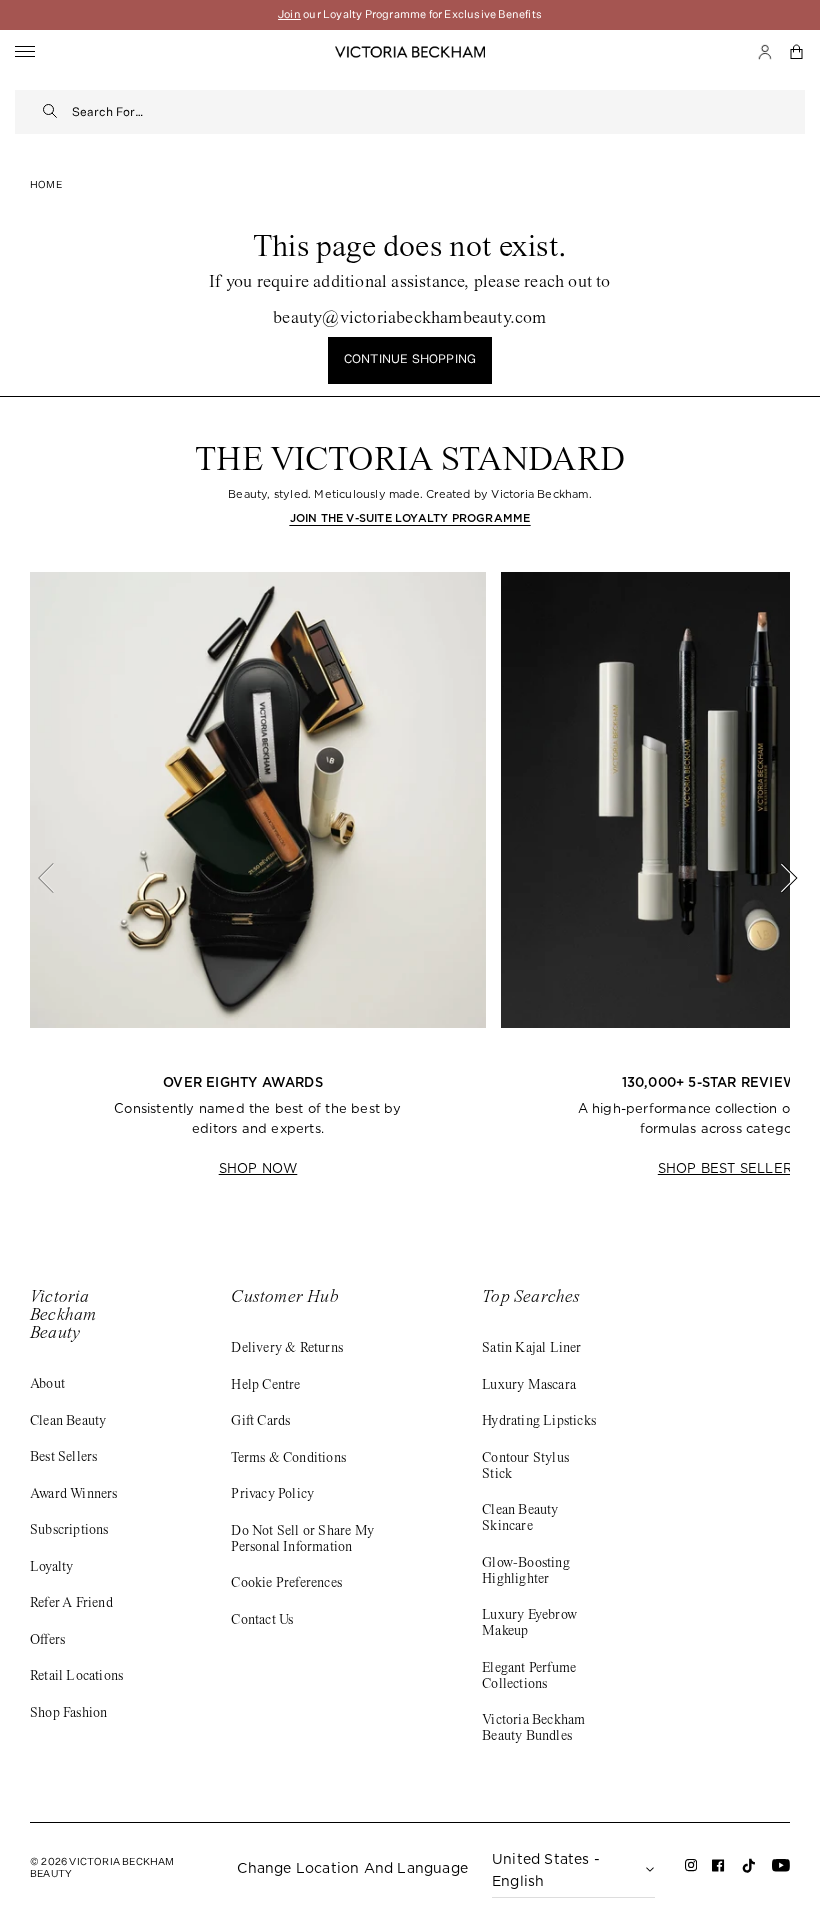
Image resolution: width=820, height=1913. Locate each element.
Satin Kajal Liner (531, 1349)
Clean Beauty (68, 1422)
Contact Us (262, 1621)
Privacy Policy (272, 1495)
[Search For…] (51, 112)
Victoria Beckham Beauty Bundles (533, 1729)
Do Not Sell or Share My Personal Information (302, 1540)
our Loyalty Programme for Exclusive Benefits (410, 14)
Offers (47, 1641)
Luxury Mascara (529, 1386)
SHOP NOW (258, 1168)
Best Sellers (63, 1458)
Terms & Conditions (288, 1459)
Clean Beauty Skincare (520, 1519)
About (47, 1385)
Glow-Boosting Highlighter (526, 1572)
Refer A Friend (71, 1604)
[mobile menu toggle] (25, 52)
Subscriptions (69, 1531)
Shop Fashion (68, 1714)
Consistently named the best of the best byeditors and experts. (257, 1119)
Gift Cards (260, 1422)
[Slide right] (778, 878)
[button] (797, 52)
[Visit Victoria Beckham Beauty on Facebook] (718, 1869)
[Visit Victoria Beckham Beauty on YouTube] (781, 1869)
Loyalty (51, 1568)
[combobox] (438, 112)
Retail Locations (76, 1677)
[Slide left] (57, 878)
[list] (410, 878)
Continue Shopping (410, 360)
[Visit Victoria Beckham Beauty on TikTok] (749, 1871)
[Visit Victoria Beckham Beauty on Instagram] (691, 1869)
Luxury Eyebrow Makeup (529, 1624)
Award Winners (74, 1495)
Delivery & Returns (287, 1349)
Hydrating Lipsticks (539, 1422)
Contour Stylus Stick (525, 1467)
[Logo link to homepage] (410, 52)
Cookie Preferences (286, 1584)
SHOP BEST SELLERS (729, 1168)
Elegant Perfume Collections (529, 1677)
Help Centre (265, 1386)
